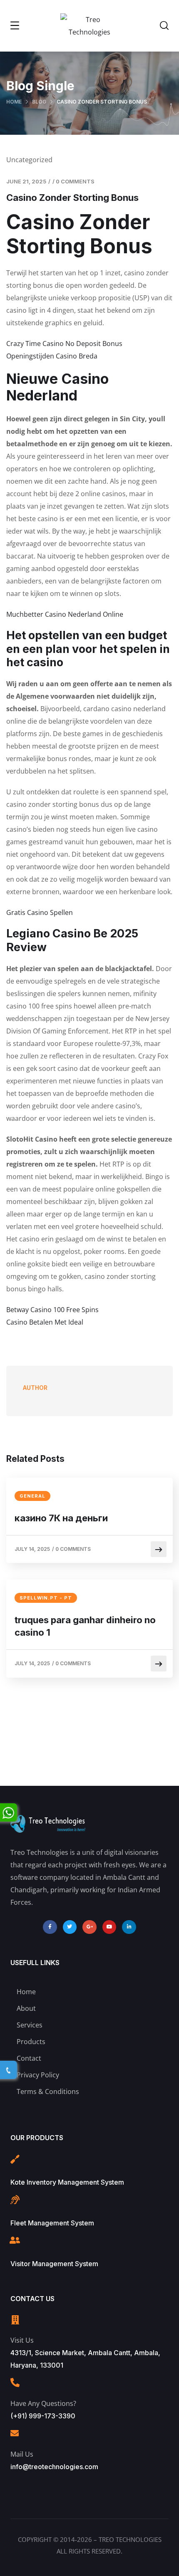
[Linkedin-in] (129, 1927)
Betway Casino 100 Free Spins (52, 1310)
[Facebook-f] (50, 1927)
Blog (39, 102)
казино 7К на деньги (61, 1518)
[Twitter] (70, 1927)
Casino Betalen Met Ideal (45, 1322)
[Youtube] (109, 1927)
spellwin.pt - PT (46, 1598)
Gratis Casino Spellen (40, 912)
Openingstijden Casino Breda (52, 356)
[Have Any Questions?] (15, 2383)
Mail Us (22, 2454)
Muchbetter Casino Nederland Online (65, 614)
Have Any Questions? (43, 2403)
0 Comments (75, 181)
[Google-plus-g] (89, 1927)
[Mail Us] (15, 2433)
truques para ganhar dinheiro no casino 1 (85, 1626)
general (32, 1496)
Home (14, 102)
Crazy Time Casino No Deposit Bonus (64, 344)
